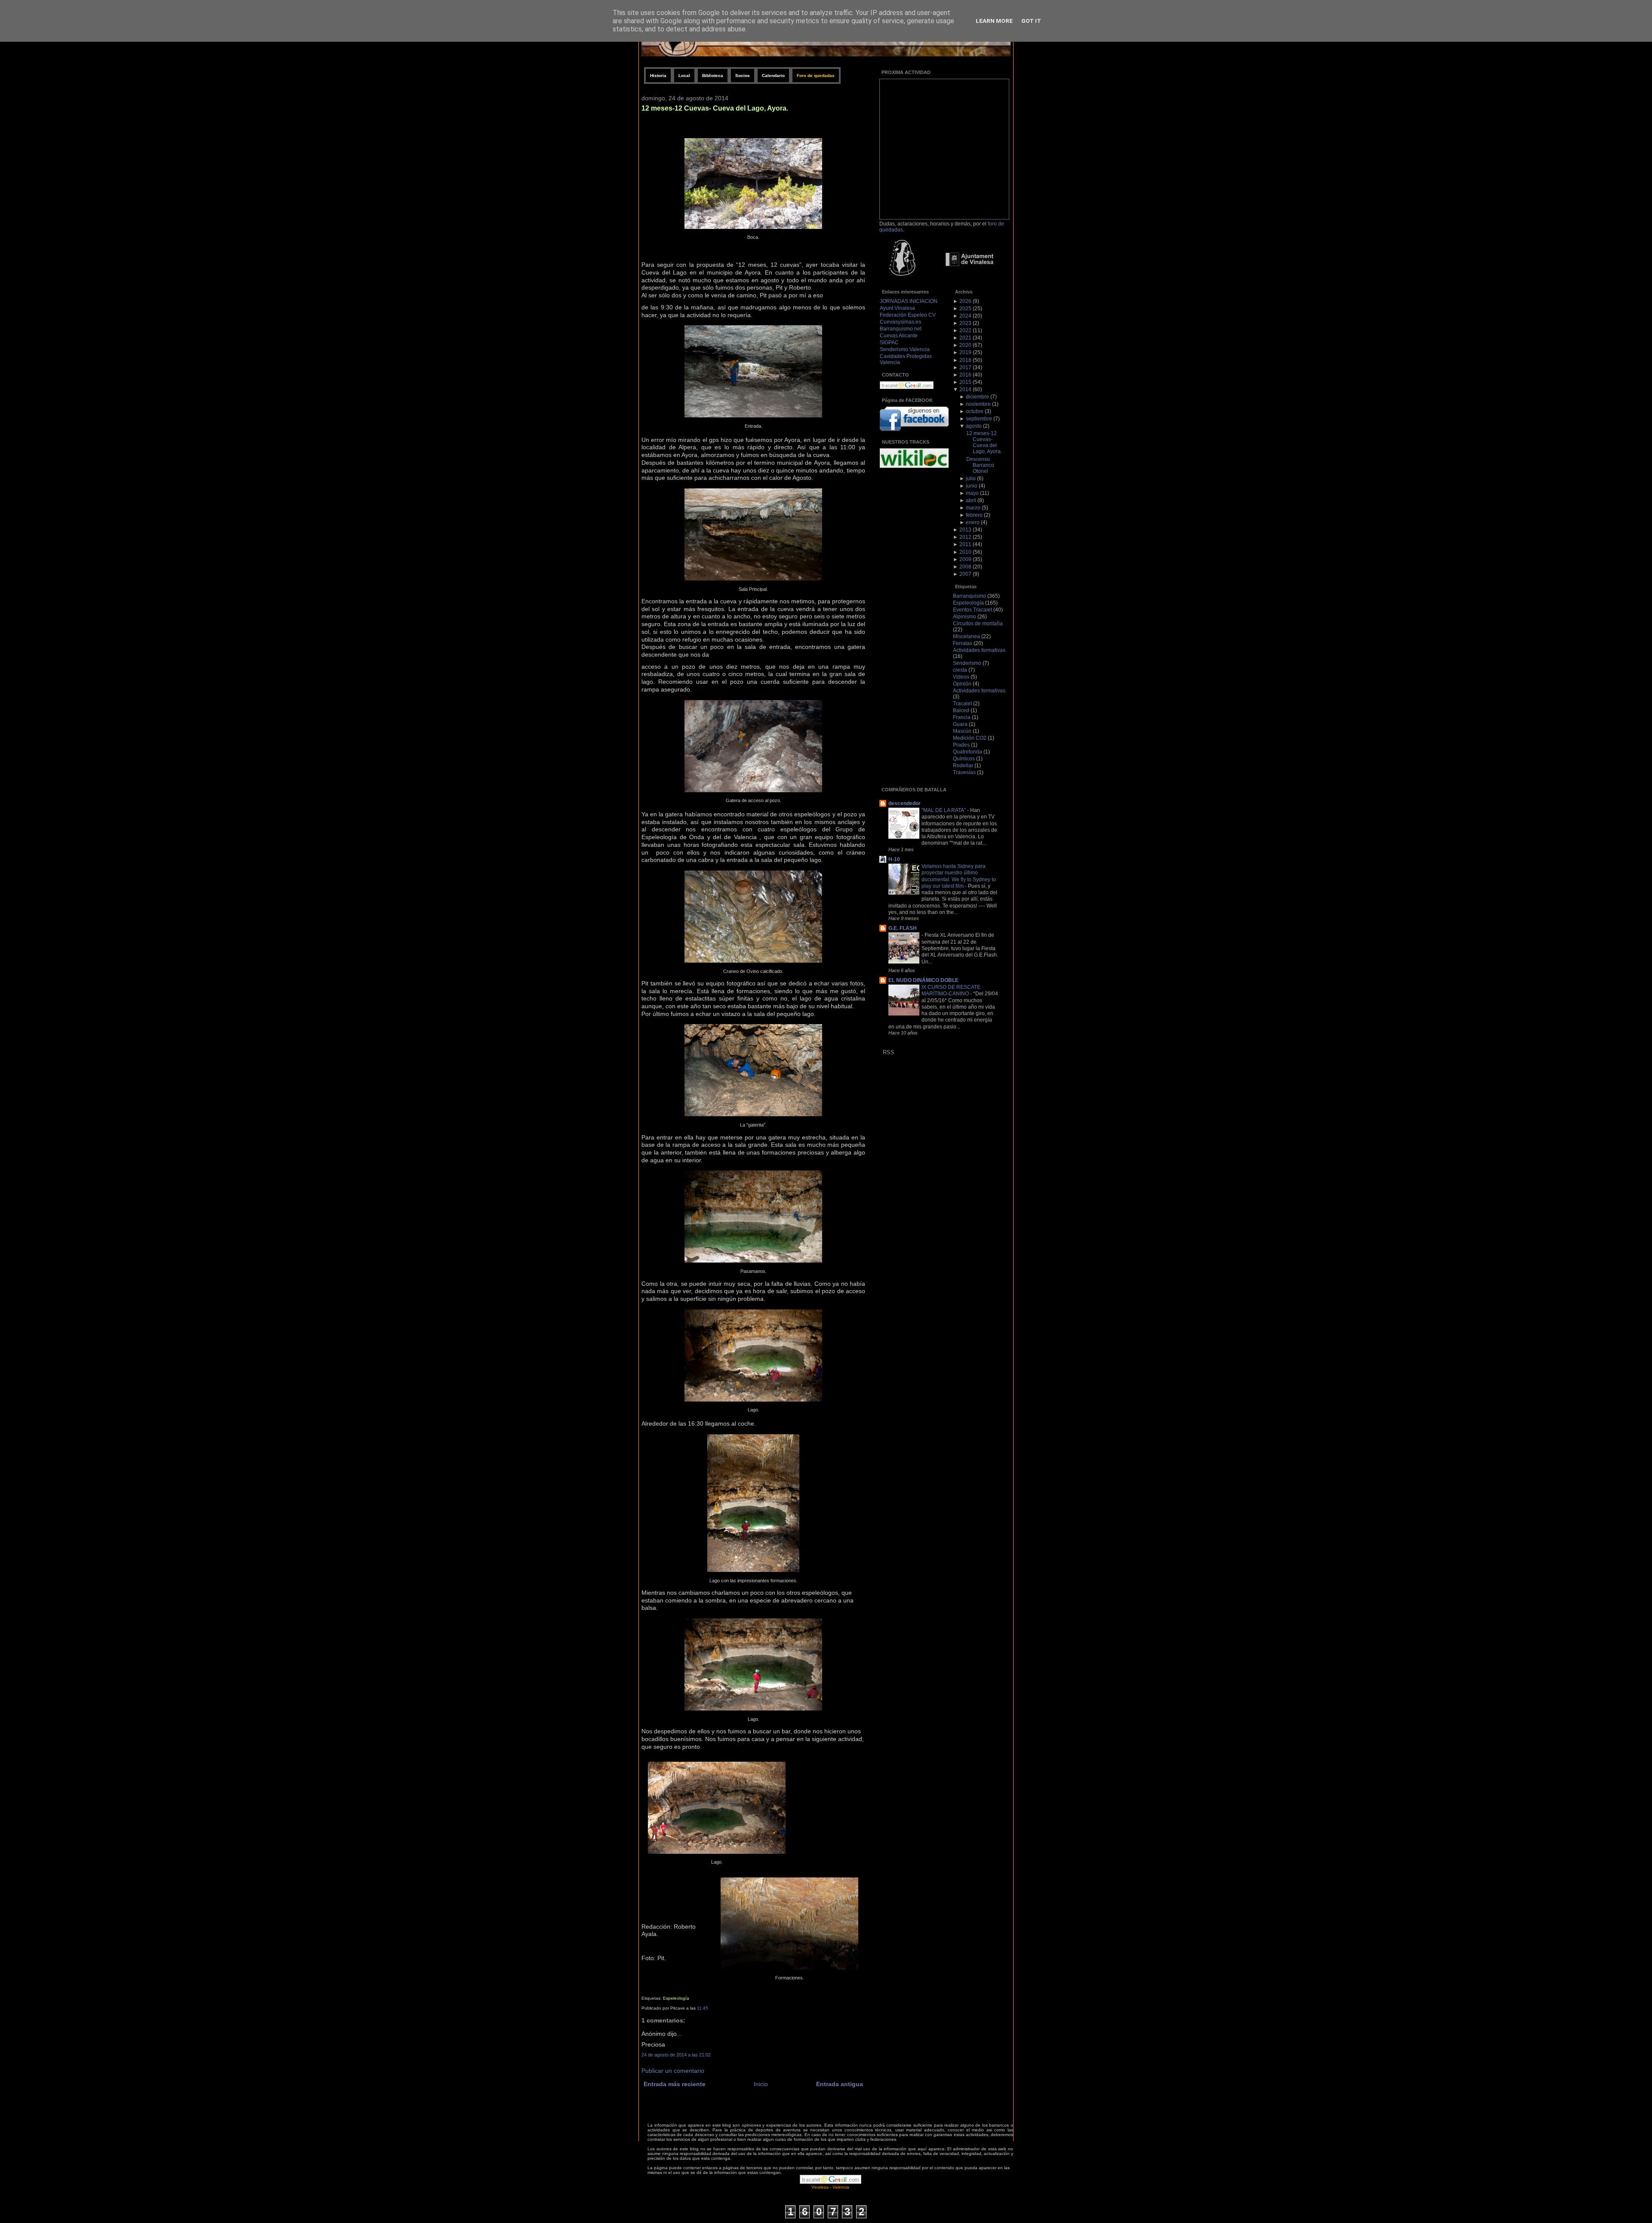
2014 (965, 389)
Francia (962, 717)
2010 (965, 552)
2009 (965, 559)
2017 (965, 367)
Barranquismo (969, 596)
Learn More (994, 21)
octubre (975, 411)
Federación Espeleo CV (908, 315)
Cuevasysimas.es (900, 322)
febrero (974, 515)
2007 (965, 574)
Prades (961, 745)
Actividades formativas (979, 650)
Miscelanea (966, 636)
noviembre (978, 404)
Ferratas (963, 643)
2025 (965, 309)
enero (973, 522)
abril (971, 500)
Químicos (964, 759)
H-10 (894, 859)
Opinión (962, 684)
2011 (965, 544)
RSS (889, 1052)
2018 (965, 360)
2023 (965, 323)
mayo (972, 493)
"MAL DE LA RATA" (944, 810)
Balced (961, 710)
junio (972, 486)
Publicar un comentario (673, 2071)
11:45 (703, 2008)
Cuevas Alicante (899, 336)
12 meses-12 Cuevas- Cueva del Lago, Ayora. (715, 108)
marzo (973, 508)
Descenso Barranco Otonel (980, 465)
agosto (974, 426)
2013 (965, 530)
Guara (960, 724)
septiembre (979, 419)
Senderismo (967, 663)
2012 (965, 537)
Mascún (962, 731)
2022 (965, 330)
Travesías (964, 772)
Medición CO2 (970, 738)
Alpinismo (965, 617)
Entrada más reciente (675, 2084)
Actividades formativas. (980, 691)
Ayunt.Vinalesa (897, 308)
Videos (961, 677)
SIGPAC (889, 343)
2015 (965, 382)
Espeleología (676, 1998)
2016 (965, 375)
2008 (965, 567)
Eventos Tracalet (972, 610)
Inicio (761, 2084)
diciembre (977, 397)
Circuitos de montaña (978, 624)
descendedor (905, 803)
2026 (965, 301)
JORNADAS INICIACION (909, 301)
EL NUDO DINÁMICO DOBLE (923, 980)
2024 (965, 316)
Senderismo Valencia (905, 349)
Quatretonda (968, 752)
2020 (965, 345)
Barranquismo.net (901, 329)
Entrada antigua (840, 2084)
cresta (960, 670)
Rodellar (963, 766)
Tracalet (962, 704)
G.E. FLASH (903, 928)
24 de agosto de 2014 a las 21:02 (676, 2055)
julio (971, 479)
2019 (965, 352)
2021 (965, 338)
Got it (1031, 21)
